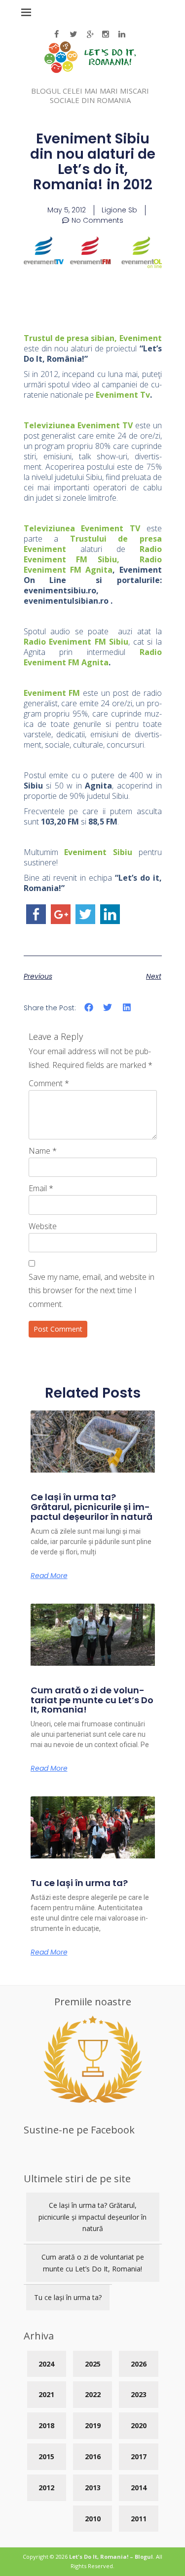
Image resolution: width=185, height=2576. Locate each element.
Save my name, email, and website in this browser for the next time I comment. (92, 1290)
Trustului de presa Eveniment (93, 544)
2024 (46, 2364)
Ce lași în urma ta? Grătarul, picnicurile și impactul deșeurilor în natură (92, 1507)
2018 (46, 2425)
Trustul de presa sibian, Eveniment (93, 338)
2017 (139, 2456)
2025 (93, 2364)
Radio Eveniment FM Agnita (93, 657)
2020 (139, 2425)
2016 (93, 2456)
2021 (46, 2394)
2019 (93, 2425)
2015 (46, 2456)
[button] (89, 1008)
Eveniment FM (52, 693)
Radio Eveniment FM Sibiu (76, 642)
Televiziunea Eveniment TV (78, 425)
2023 (139, 2394)
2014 (139, 2488)
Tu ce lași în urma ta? (79, 1883)
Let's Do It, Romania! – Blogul (111, 2557)
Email (41, 1188)
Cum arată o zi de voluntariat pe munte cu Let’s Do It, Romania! (92, 1700)
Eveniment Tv (123, 395)
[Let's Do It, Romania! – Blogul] (90, 70)
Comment (49, 1083)
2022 (93, 2394)
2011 (139, 2519)
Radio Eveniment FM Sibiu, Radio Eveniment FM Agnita (93, 559)
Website (43, 1226)
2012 (46, 2488)
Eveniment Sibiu (98, 852)
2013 (93, 2488)
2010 (93, 2519)
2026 (139, 2364)
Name (43, 1151)
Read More (49, 1576)
